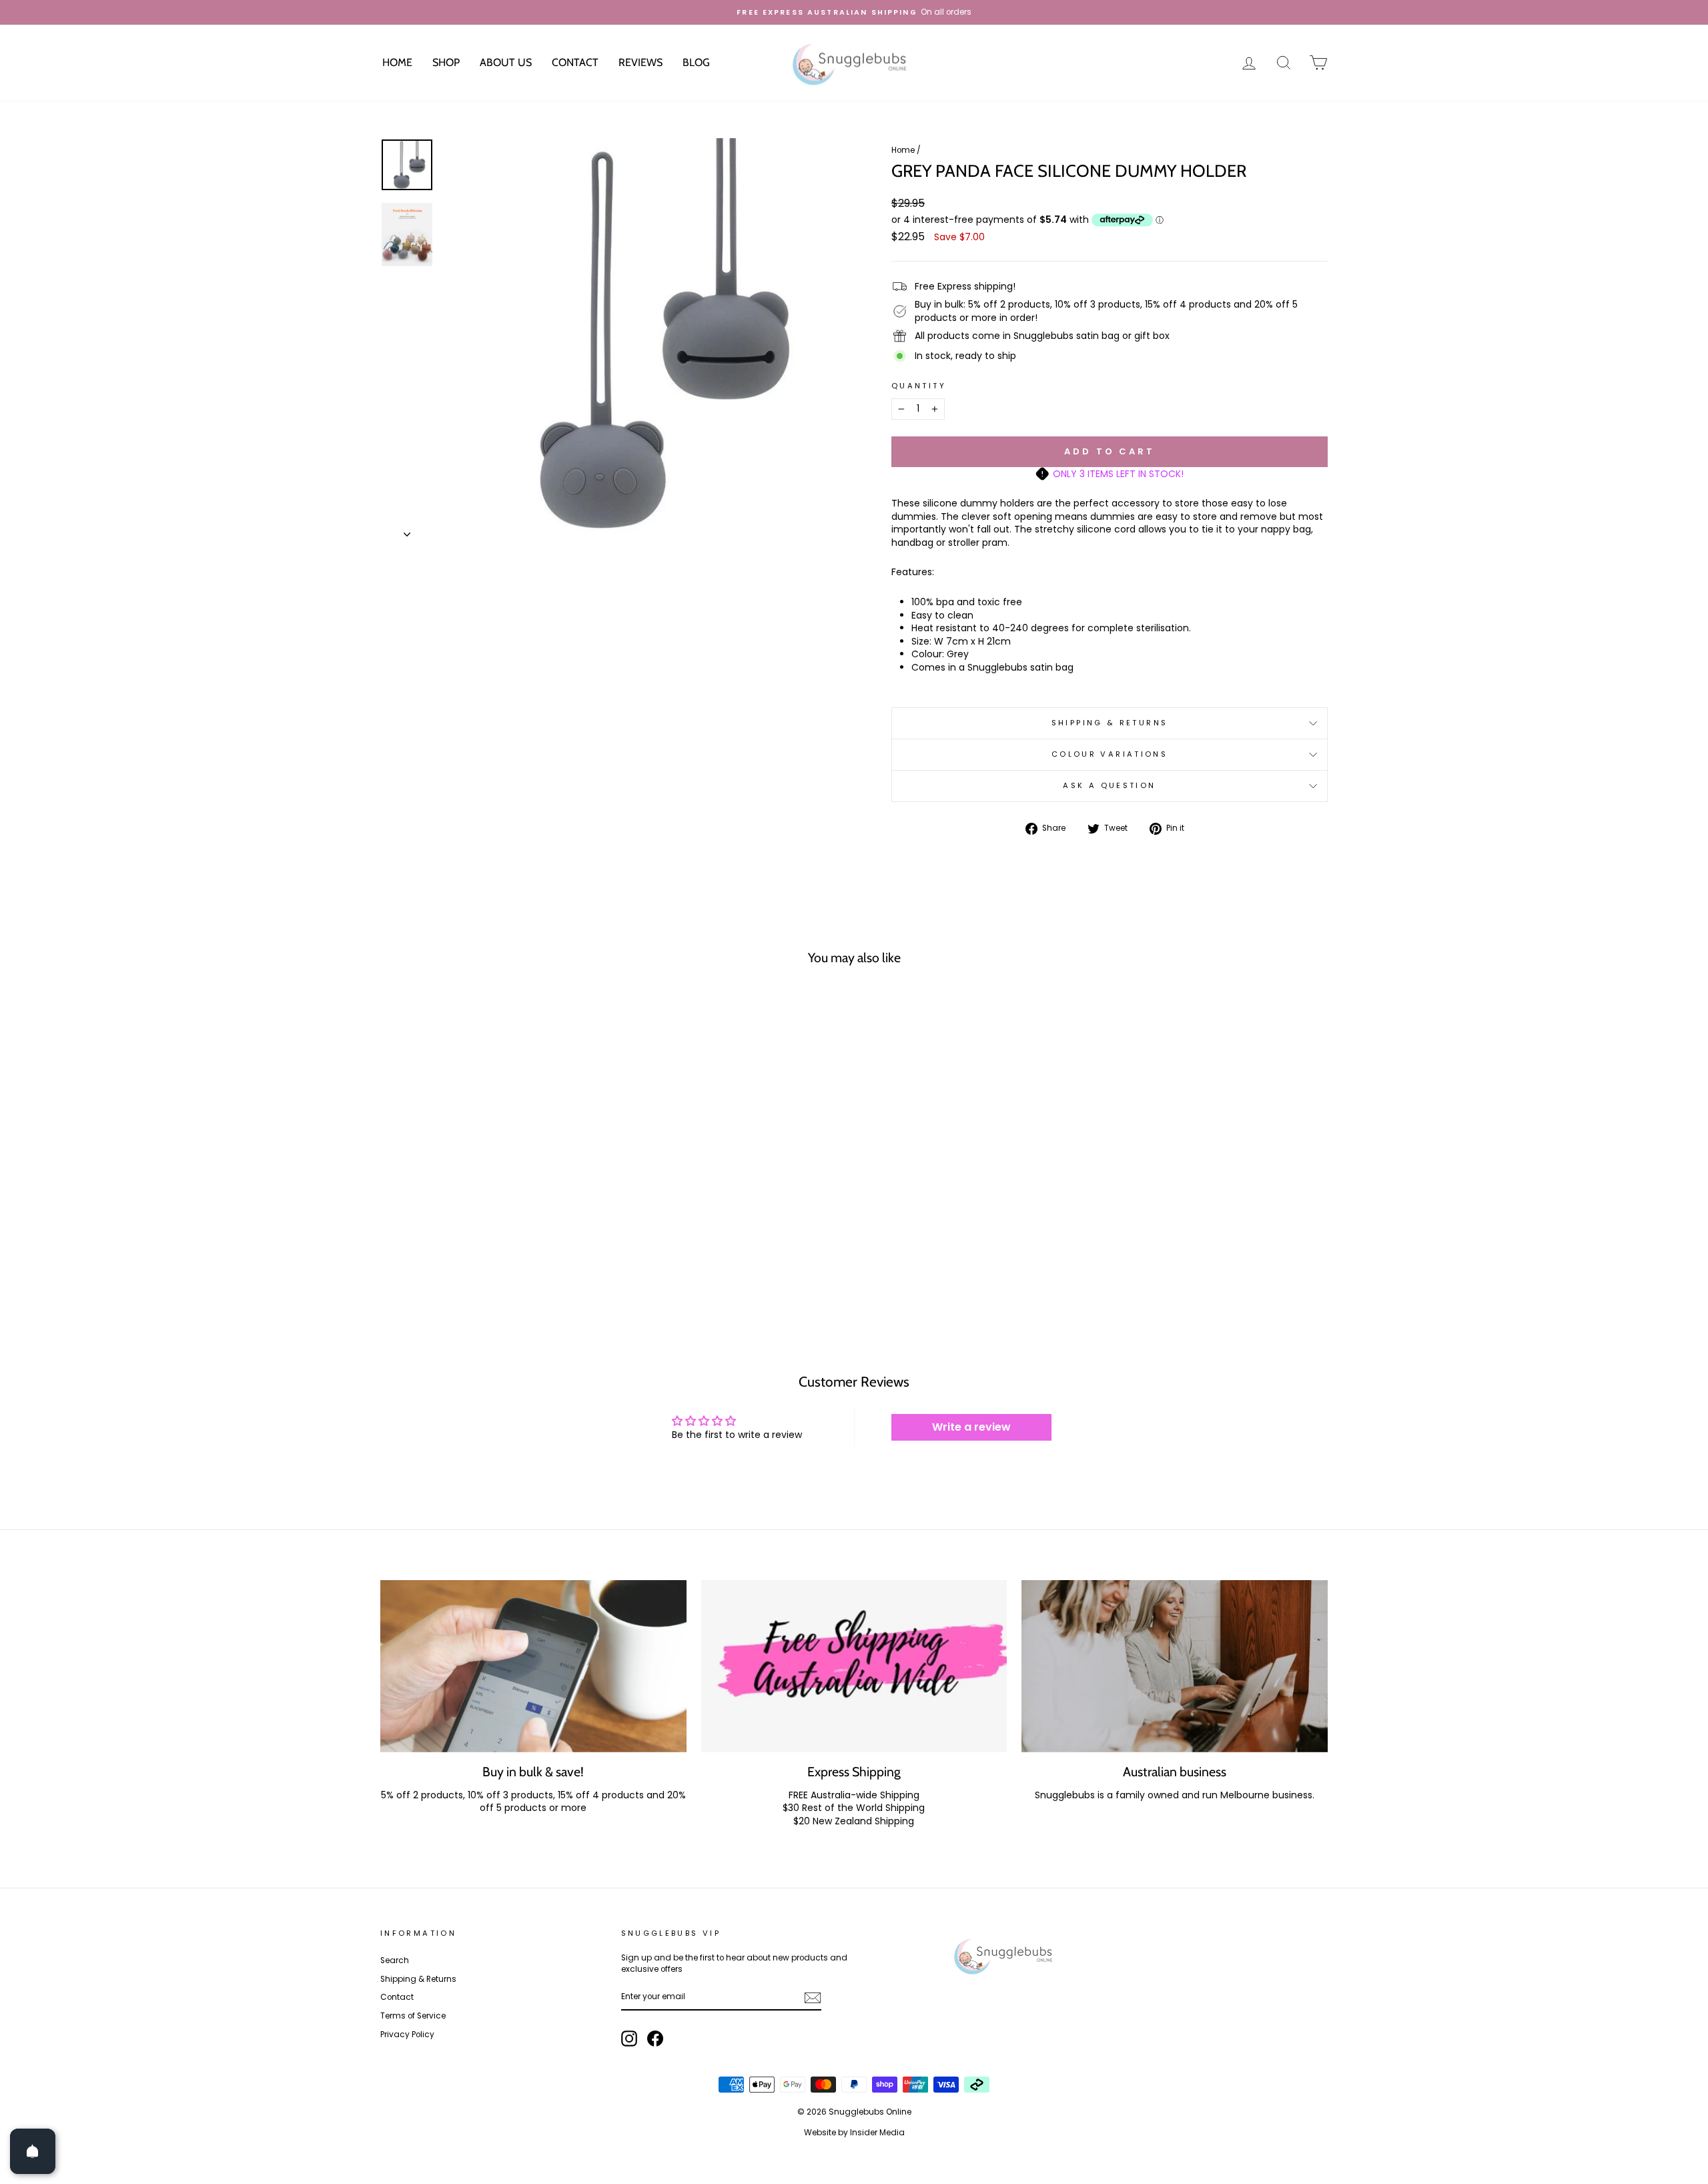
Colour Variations (1110, 754)
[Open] (33, 2151)
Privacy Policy (407, 2035)
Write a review (971, 1427)
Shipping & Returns (1110, 723)
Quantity (919, 386)
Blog (696, 62)
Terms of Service (413, 2016)
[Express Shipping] (854, 1666)
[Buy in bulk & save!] (533, 1666)
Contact (575, 62)
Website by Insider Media (854, 2132)
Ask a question (1109, 785)
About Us (506, 62)
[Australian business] (1175, 1666)
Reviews (640, 62)
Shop (446, 62)
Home (397, 62)
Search (395, 1960)
